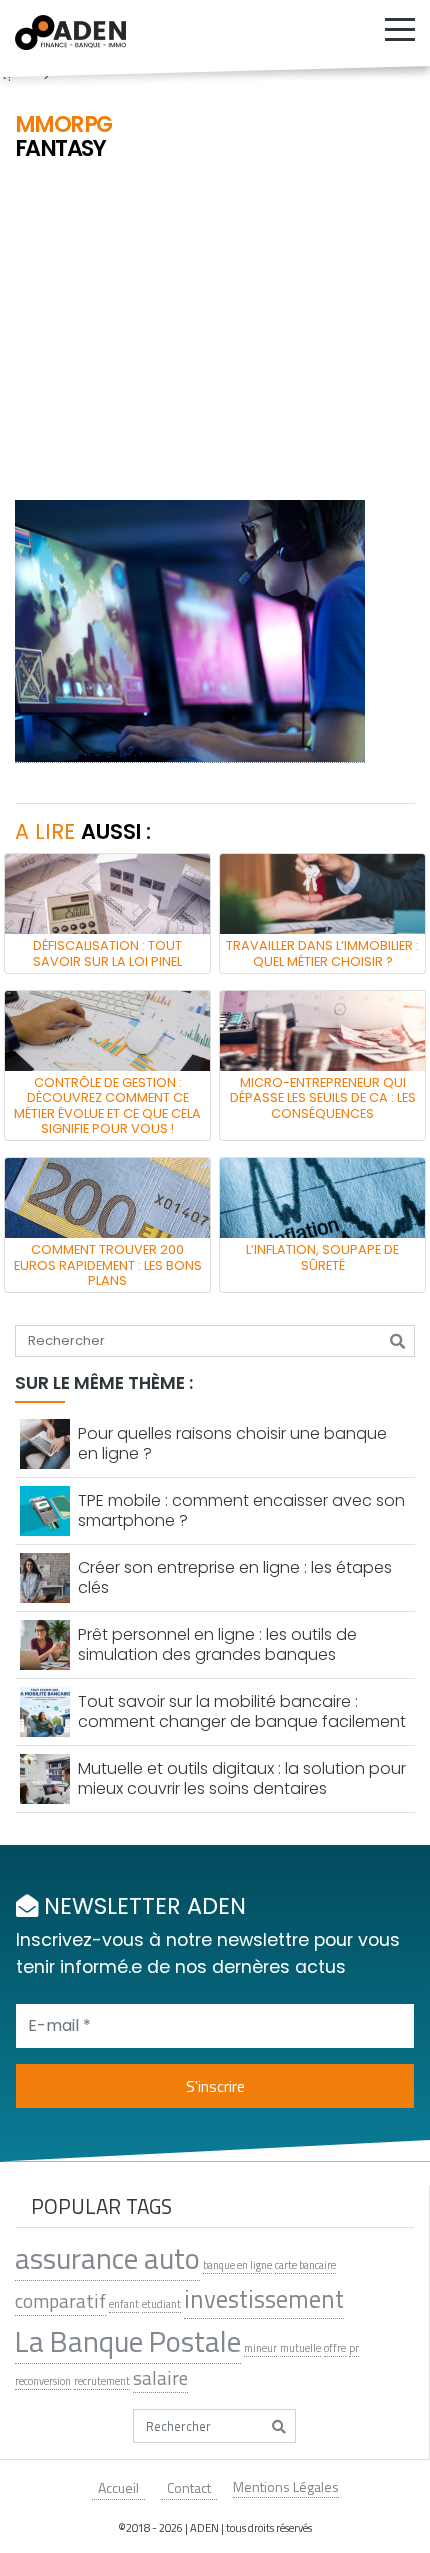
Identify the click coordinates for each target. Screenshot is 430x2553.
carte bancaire (305, 2265)
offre (335, 2348)
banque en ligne (237, 2265)
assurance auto (107, 2258)
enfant (124, 2304)
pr (354, 2348)
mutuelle (300, 2348)
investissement (264, 2299)
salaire (160, 2378)
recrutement (102, 2381)
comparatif (60, 2301)
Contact (189, 2487)
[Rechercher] (397, 1341)
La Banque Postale (128, 2341)
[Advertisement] (215, 333)
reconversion (43, 2381)
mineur (260, 2348)
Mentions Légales (286, 2486)
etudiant (161, 2304)
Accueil (118, 2487)
